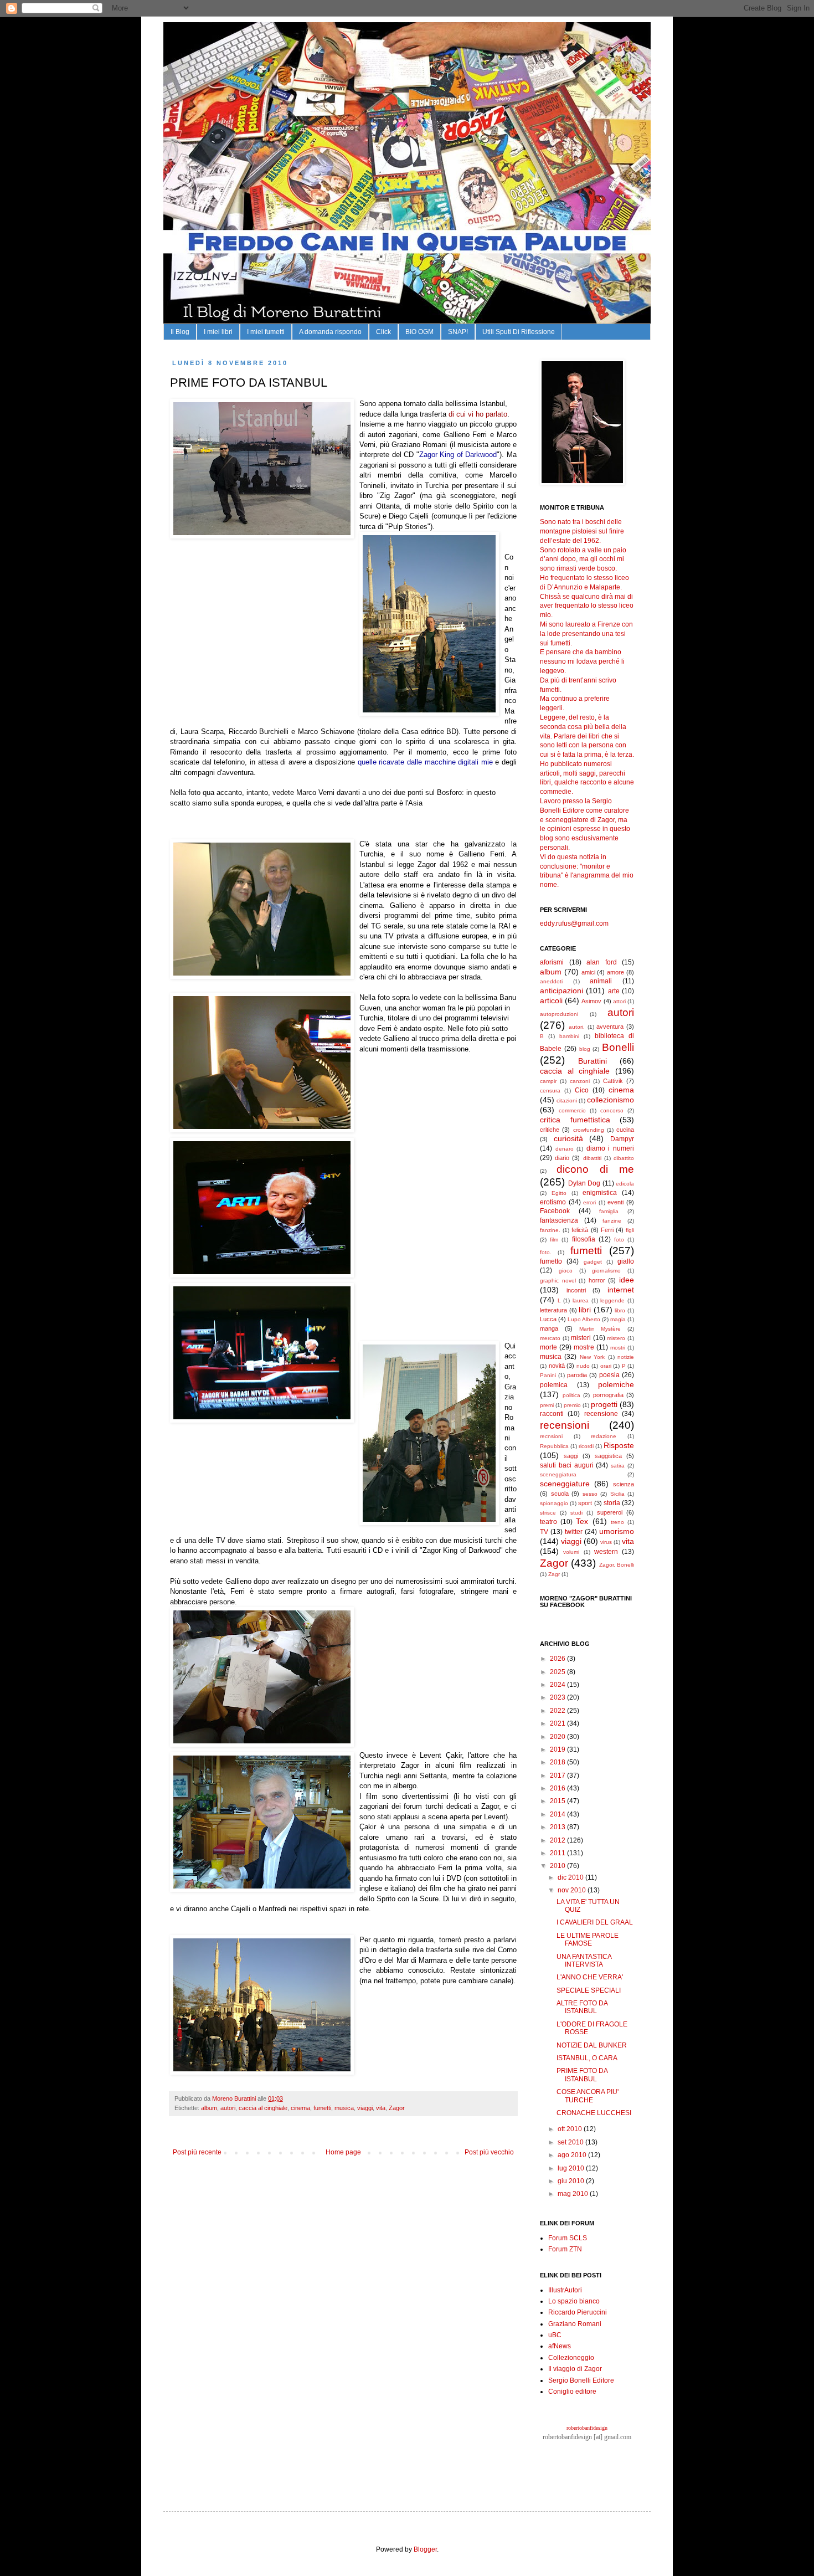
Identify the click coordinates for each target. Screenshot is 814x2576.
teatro (548, 1522)
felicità (580, 1230)
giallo (626, 1261)
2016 (558, 1788)
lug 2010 (572, 2168)
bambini (569, 1036)
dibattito (624, 1158)
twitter (574, 1532)
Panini (548, 1375)
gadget (593, 1262)
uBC (555, 2335)
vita (381, 2108)
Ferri (607, 1230)
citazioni (567, 1100)
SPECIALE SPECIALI (589, 1990)
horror (597, 1280)
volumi (571, 1552)
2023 (558, 1697)
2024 (558, 1685)
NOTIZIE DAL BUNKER (592, 2045)
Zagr (554, 1574)
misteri (581, 1338)
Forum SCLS (568, 2238)
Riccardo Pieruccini (578, 2312)
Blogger (425, 2549)
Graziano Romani (575, 2324)
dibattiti (592, 1158)
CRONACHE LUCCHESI (594, 2113)
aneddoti (551, 981)
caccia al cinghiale (263, 2108)
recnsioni (551, 1436)
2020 (558, 1737)
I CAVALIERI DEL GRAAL (595, 1922)
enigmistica (600, 1193)
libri (585, 1310)
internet (621, 1290)
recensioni (565, 1425)
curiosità (568, 1138)
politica (571, 1395)
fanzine (612, 1221)
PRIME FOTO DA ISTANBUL (582, 2075)
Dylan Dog (584, 1183)
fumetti (322, 2108)
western (606, 1552)
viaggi (365, 2108)
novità (557, 1366)
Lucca (548, 1319)
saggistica (608, 1456)
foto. (546, 1252)
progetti (604, 1404)
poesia (609, 1375)
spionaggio (554, 1503)
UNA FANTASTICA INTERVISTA (584, 1961)
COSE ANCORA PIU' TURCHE (588, 2096)
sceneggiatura (558, 1474)
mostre (584, 1347)
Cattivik (613, 1081)
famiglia (609, 1211)
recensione (601, 1414)
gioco (566, 1271)
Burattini (593, 1061)
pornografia (608, 1395)
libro (620, 1310)
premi (547, 1405)
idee (627, 1280)
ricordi (586, 1446)
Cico (582, 1090)
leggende (612, 1300)
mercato (550, 1338)
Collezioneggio (571, 2358)
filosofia (584, 1239)
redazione (604, 1436)
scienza (624, 1484)
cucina (625, 1130)
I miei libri (218, 332)
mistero (616, 1338)
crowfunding (589, 1130)
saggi (571, 1456)
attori (619, 1001)
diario (562, 1158)
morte (548, 1347)
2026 (558, 1659)
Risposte (619, 1445)
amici (588, 972)
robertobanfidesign (587, 2428)
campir (548, 1081)
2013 (558, 1827)
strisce (548, 1513)
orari (606, 1366)
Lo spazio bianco (574, 2301)
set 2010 (571, 2142)
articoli (551, 1000)
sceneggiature (565, 1484)
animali (601, 981)
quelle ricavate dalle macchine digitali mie (425, 762)
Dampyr (622, 1139)
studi (576, 1513)
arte (614, 991)
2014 (558, 1814)
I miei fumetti (266, 332)
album (209, 2108)
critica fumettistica (575, 1120)
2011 (558, 1853)
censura (550, 1091)
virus (606, 1542)
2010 (558, 1866)
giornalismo (606, 1271)
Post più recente (197, 2152)
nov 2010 (573, 1890)
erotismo (553, 1202)
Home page (343, 2152)
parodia (577, 1375)
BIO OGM (419, 332)
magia (618, 1319)
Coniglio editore (572, 2392)
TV (544, 1532)
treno (617, 1522)
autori (228, 2108)
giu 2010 (572, 2181)
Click (383, 332)
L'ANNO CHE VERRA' (590, 1977)
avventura (610, 1027)
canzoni (580, 1081)
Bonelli (618, 1047)
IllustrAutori (565, 2290)
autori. (577, 1027)
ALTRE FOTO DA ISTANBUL (582, 2007)
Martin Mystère (600, 1329)
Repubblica (554, 1446)
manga (549, 1328)
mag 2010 (574, 2194)
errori (589, 1202)
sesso (590, 1494)
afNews (560, 2346)
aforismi (552, 962)
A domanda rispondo (330, 332)
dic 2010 (571, 1877)
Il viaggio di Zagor (575, 2369)
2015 (558, 1801)
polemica (554, 1385)
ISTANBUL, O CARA (587, 2058)
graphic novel (558, 1281)
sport (585, 1503)
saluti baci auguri (567, 1465)
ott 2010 (571, 2129)
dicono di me (595, 1169)
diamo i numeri (610, 1148)
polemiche (616, 1384)
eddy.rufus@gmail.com (574, 923)
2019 (558, 1749)
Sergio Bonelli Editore (581, 2380)
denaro (565, 1149)
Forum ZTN (565, 2249)
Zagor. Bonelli (617, 1565)
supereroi (610, 1512)
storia (612, 1503)
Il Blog (180, 332)
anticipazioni (561, 991)
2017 (558, 1776)
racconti (552, 1414)
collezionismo (610, 1100)
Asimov (591, 1001)
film (554, 1240)
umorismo (617, 1531)
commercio (572, 1110)
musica (344, 2108)
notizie (626, 1357)
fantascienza (559, 1220)
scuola (560, 1494)
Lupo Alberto (584, 1319)
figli (630, 1230)
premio (572, 1405)
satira (618, 1466)
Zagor (397, 2108)
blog (585, 1049)
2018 (558, 1762)
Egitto (559, 1193)
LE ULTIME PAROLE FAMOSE (588, 1939)
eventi (615, 1202)
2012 (558, 1840)
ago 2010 (573, 2155)
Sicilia (617, 1494)
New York (592, 1357)
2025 (558, 1672)
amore (615, 972)
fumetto (551, 1261)
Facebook (555, 1211)
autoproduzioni (559, 1014)
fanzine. (550, 1230)
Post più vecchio (489, 2152)
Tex (582, 1521)
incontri (576, 1290)
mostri (618, 1348)
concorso (612, 1110)
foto (619, 1240)
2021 (558, 1723)
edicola (625, 1184)
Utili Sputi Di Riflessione (519, 332)
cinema (300, 2108)
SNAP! (458, 332)
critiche (550, 1130)
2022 (558, 1711)
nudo (583, 1366)
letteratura (553, 1310)
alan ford (602, 962)
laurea (581, 1300)
